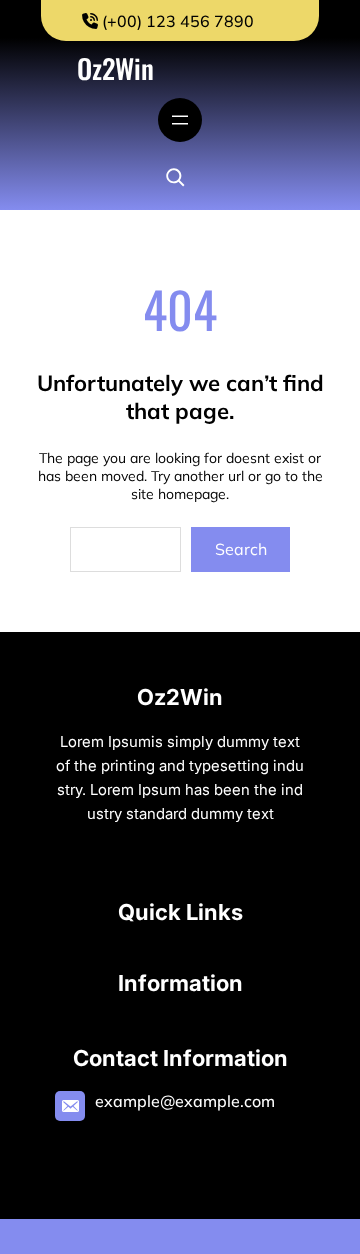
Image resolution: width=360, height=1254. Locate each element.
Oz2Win (115, 68)
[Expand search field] (175, 177)
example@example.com (185, 1101)
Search (241, 549)
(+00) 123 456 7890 (176, 21)
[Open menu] (180, 120)
